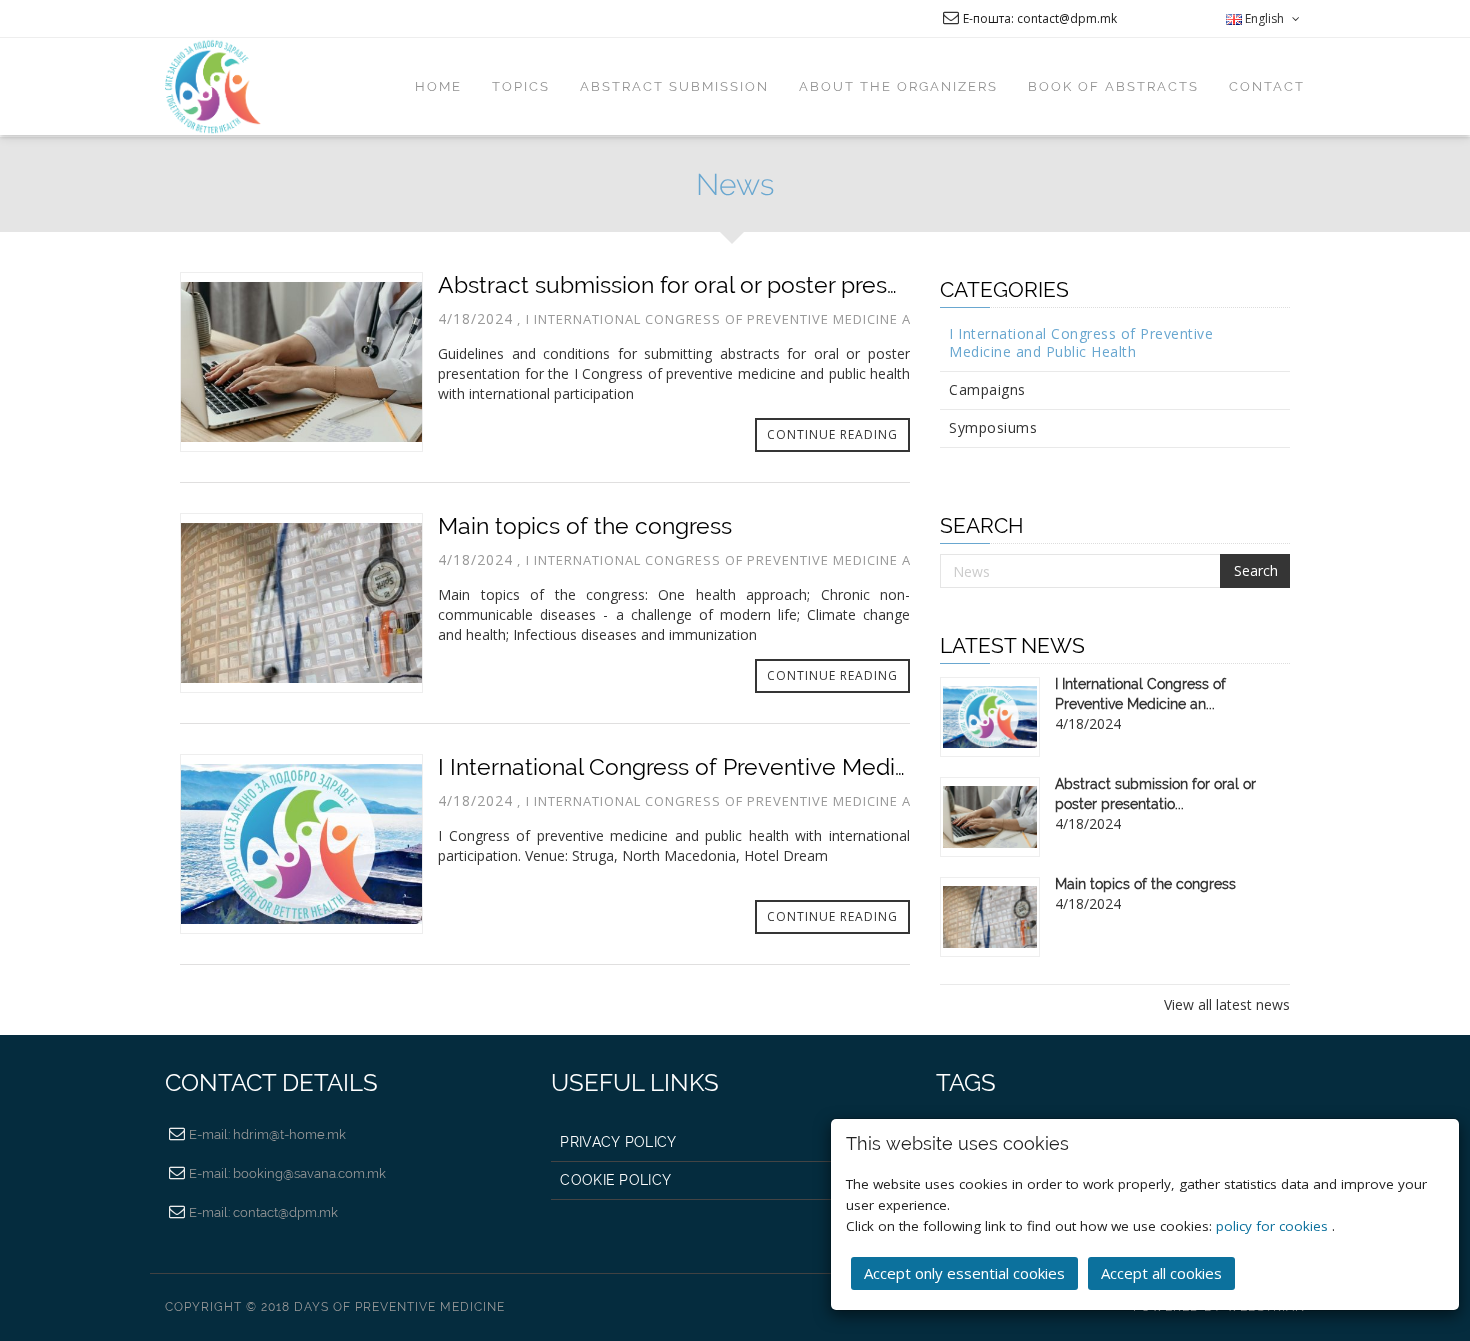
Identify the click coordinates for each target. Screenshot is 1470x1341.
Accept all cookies (1161, 1273)
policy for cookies (1274, 1226)
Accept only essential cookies (964, 1273)
